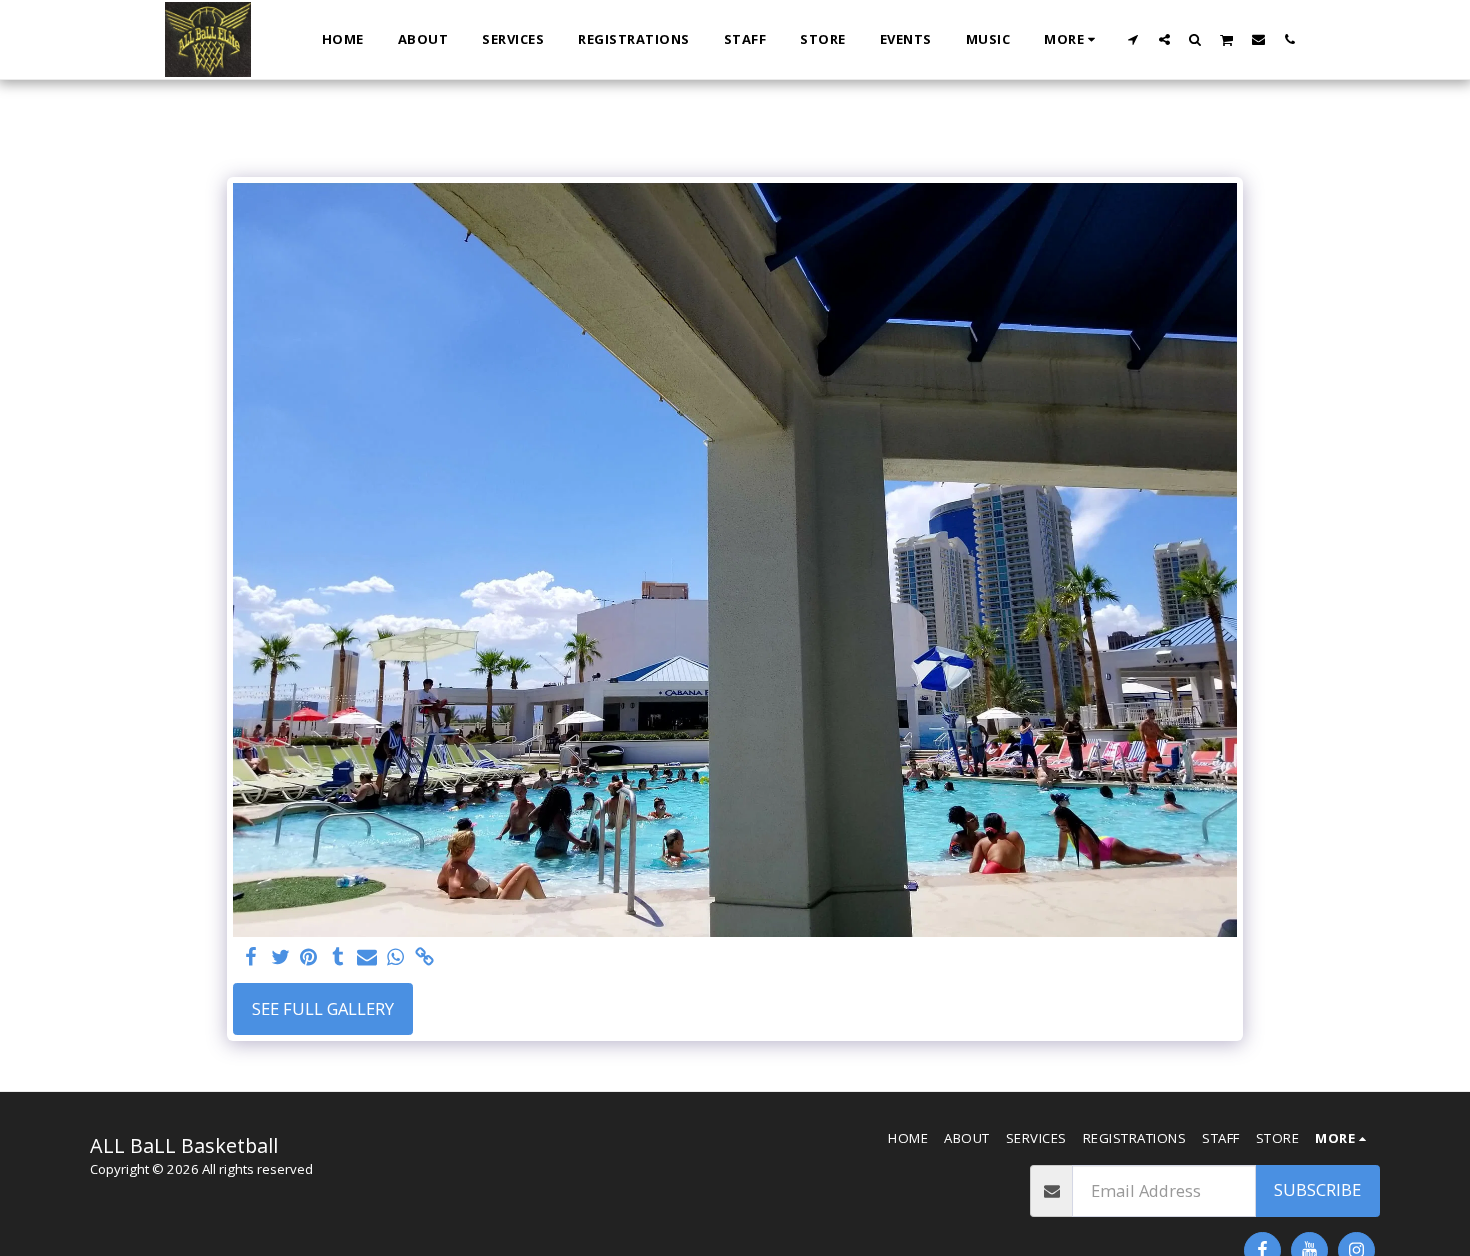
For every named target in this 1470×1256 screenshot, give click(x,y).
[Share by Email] (366, 958)
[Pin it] (309, 958)
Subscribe (1317, 1189)
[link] (424, 958)
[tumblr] (337, 958)
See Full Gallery (323, 1008)
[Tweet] (280, 958)
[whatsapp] (395, 958)
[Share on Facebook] (251, 958)
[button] (1133, 39)
